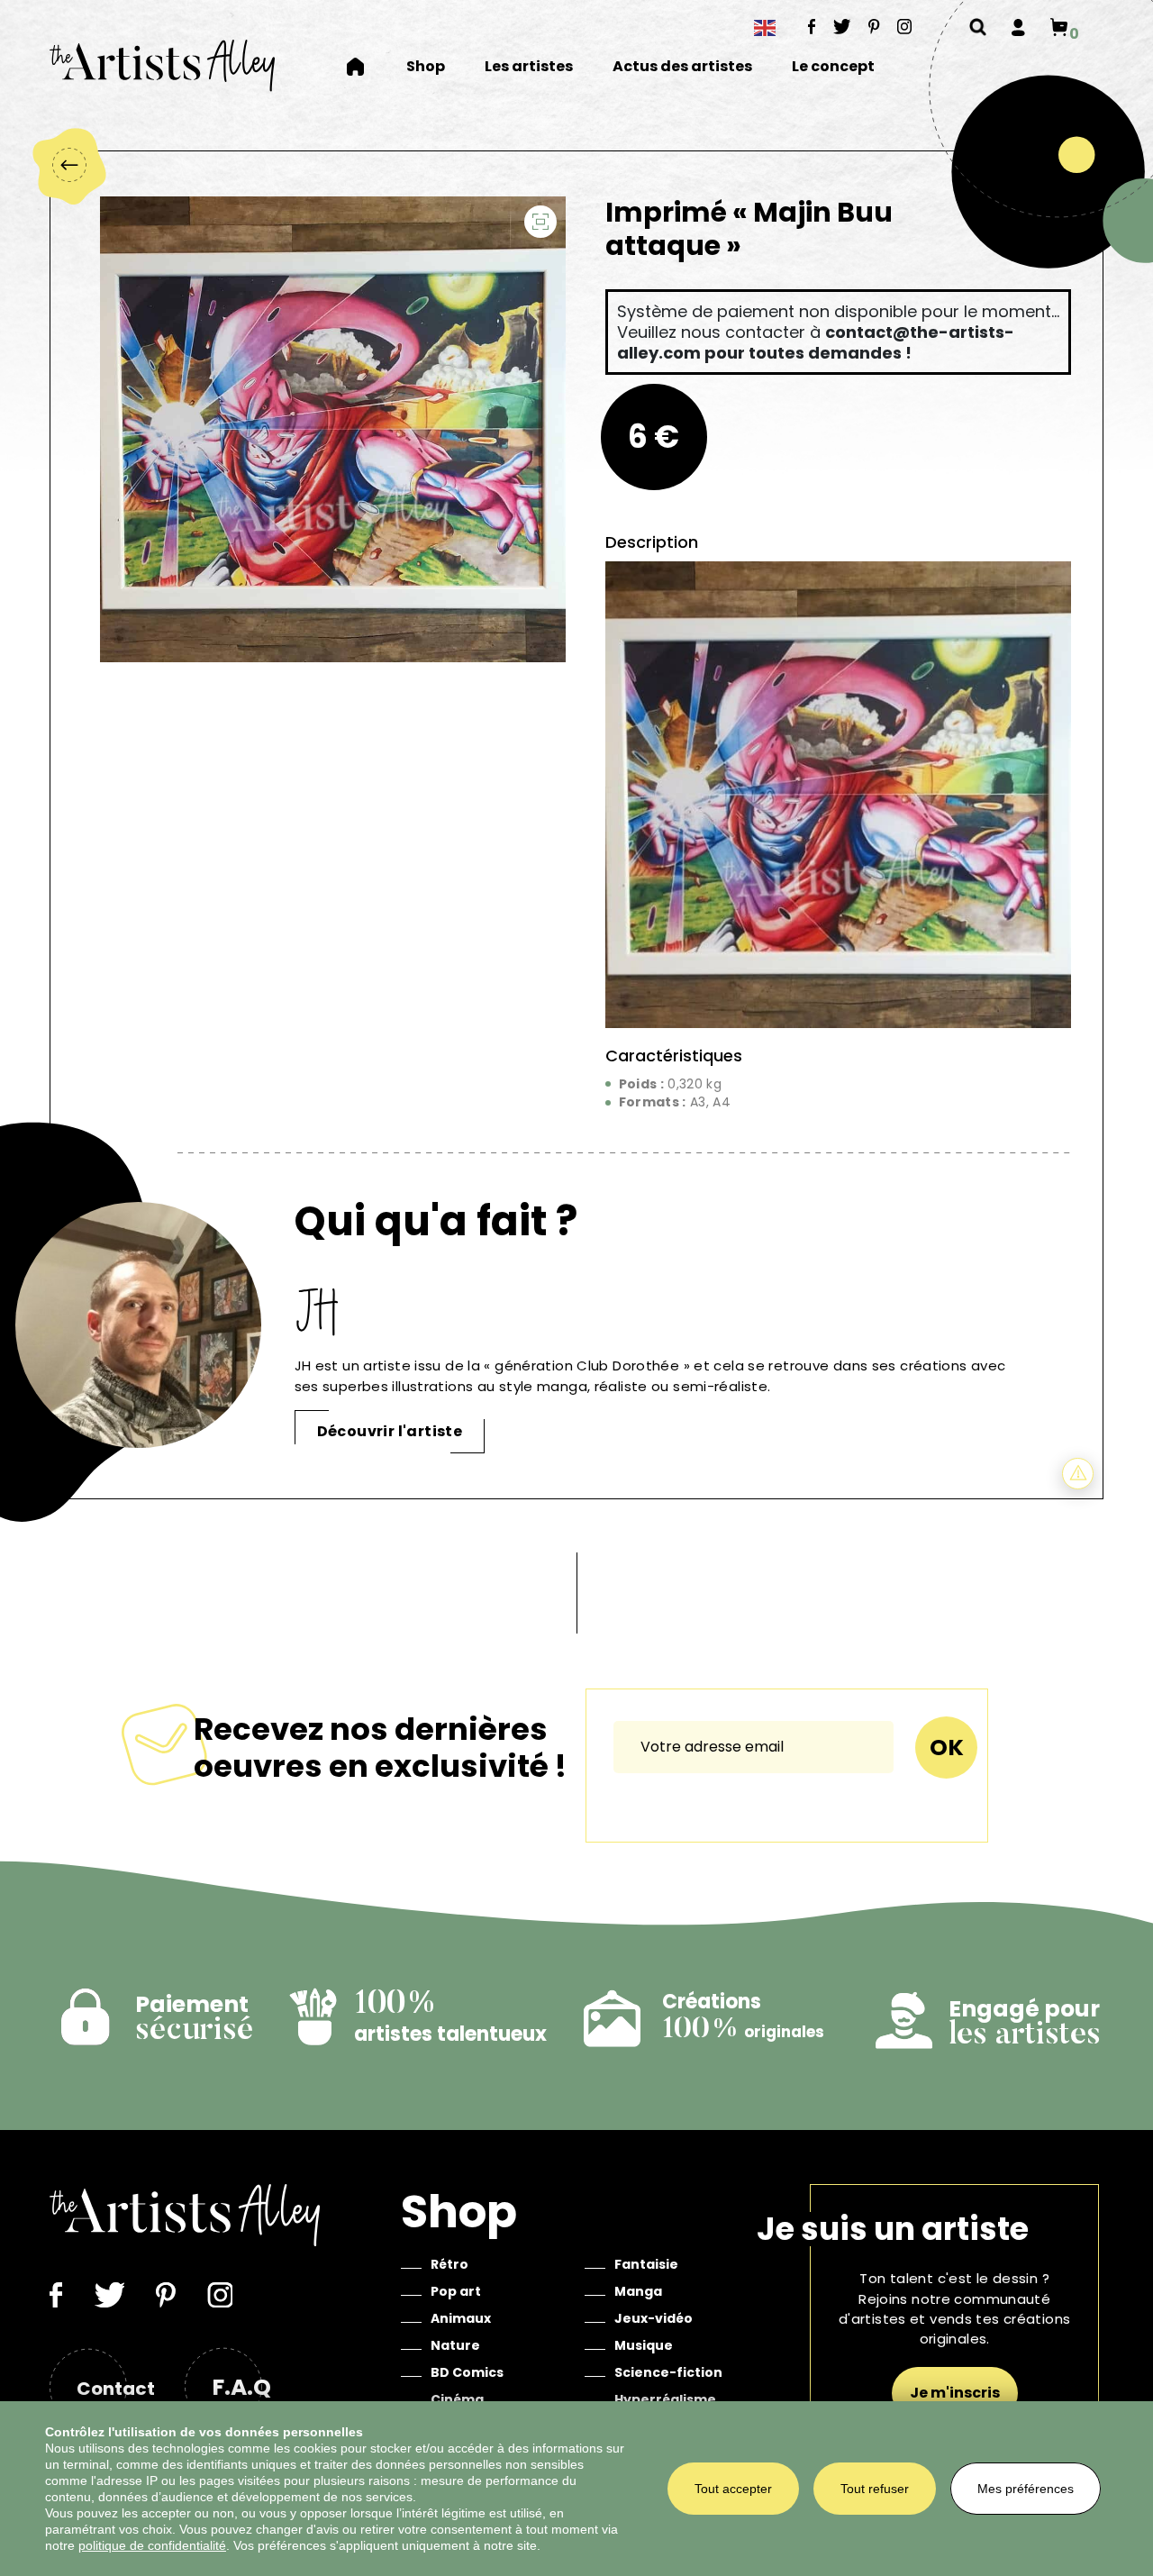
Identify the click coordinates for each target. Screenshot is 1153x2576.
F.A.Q (241, 2387)
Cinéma (457, 2399)
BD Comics (467, 2372)
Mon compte (1018, 27)
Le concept (833, 67)
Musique (644, 2345)
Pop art (456, 2291)
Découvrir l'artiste (390, 1431)
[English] (766, 27)
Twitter (842, 26)
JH (319, 1311)
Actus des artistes (682, 67)
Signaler (1078, 1474)
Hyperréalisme (665, 2399)
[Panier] (1059, 27)
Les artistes (529, 67)
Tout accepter (733, 2489)
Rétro (449, 2264)
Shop (426, 67)
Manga (638, 2291)
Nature (455, 2345)
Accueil (367, 67)
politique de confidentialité (152, 2545)
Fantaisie (646, 2264)
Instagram (905, 26)
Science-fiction (668, 2372)
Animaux (461, 2318)
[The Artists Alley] (162, 65)
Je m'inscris (955, 2393)
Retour (68, 165)
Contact (116, 2389)
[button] (540, 222)
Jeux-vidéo (654, 2318)
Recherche (978, 27)
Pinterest (874, 26)
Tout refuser (875, 2489)
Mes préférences (1026, 2489)
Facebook (812, 26)
